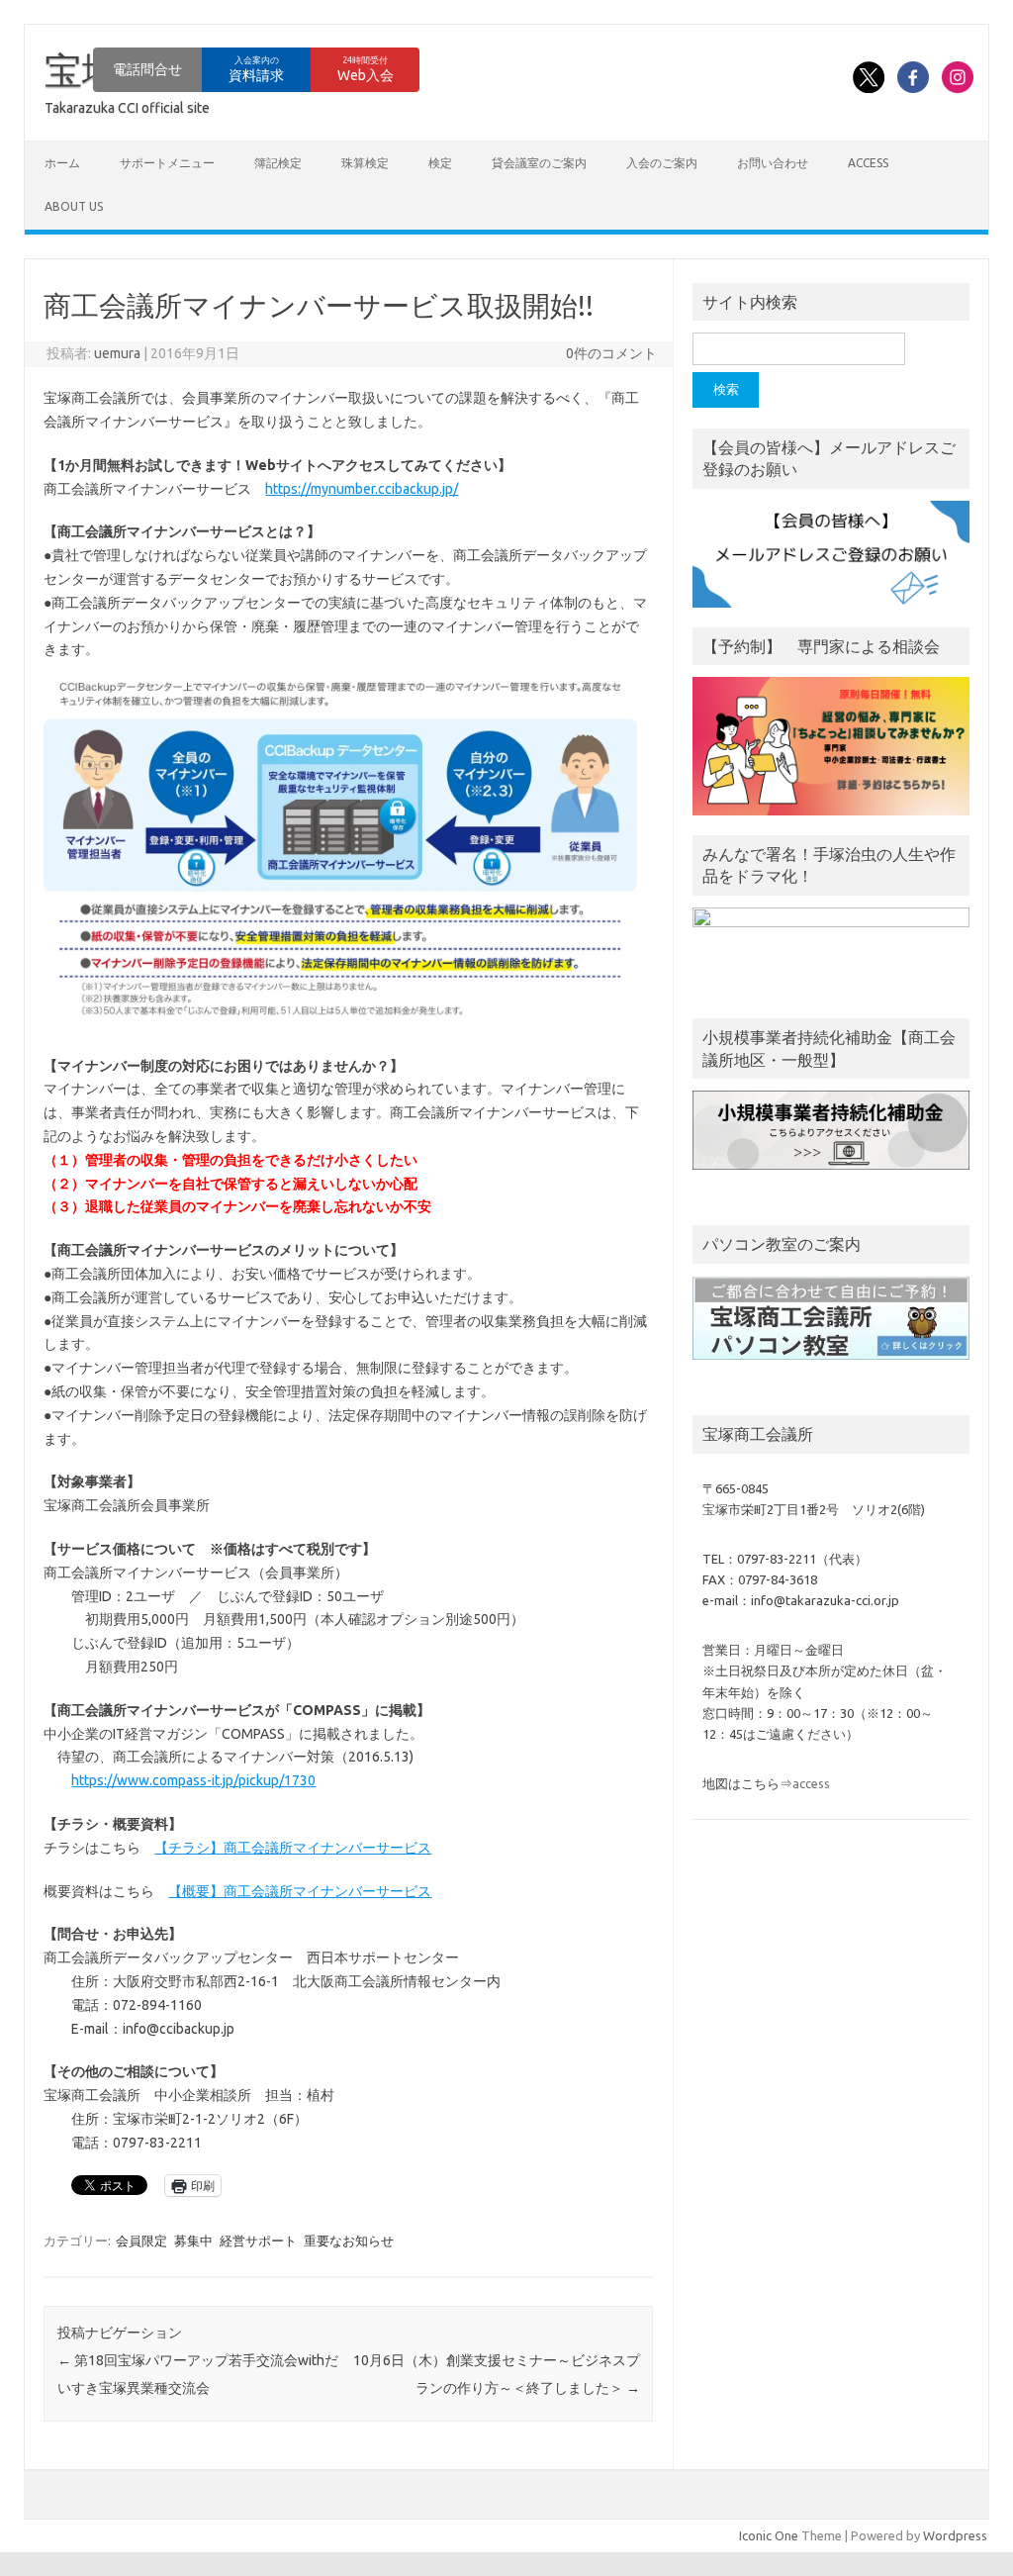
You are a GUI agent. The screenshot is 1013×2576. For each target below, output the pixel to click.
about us (74, 206)
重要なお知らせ (349, 2241)
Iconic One (769, 2535)
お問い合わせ (773, 163)
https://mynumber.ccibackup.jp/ (362, 489)
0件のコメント (611, 353)
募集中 (193, 2241)
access (868, 163)
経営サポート (258, 2241)
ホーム (62, 163)
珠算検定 (365, 163)
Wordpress (955, 2535)
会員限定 (141, 2241)
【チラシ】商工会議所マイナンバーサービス (293, 1848)
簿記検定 (278, 163)
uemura (117, 353)
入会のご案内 (662, 163)
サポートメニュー (167, 163)
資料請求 (256, 69)
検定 (440, 163)
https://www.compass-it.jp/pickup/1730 (193, 1780)
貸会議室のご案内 (539, 163)
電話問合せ (147, 69)
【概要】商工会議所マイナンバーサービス (300, 1891)
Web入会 (366, 69)
